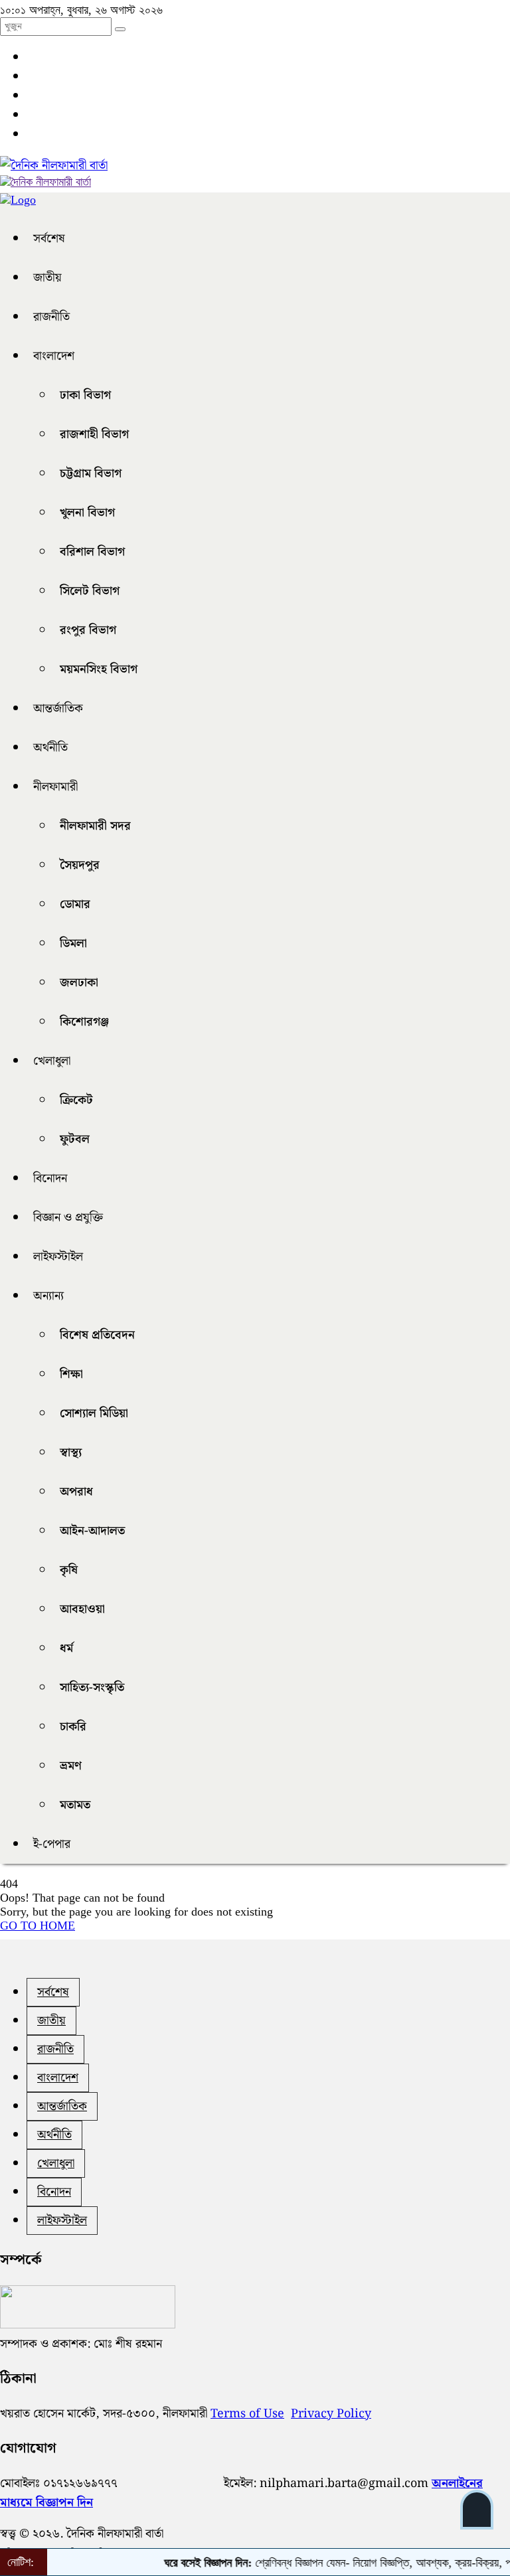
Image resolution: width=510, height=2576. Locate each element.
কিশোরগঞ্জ (84, 1022)
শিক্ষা (71, 1374)
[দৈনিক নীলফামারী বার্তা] (54, 166)
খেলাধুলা (52, 1061)
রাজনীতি (51, 317)
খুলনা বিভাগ (87, 513)
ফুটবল (75, 1139)
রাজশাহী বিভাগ (94, 434)
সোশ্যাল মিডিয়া (94, 1413)
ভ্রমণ (71, 1766)
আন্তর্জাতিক (58, 709)
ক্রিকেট (76, 1100)
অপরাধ (76, 1492)
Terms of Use (247, 2414)
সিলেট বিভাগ (90, 591)
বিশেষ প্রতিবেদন (97, 1335)
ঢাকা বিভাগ (85, 395)
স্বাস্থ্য (71, 1453)
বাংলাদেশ (54, 356)
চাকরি (73, 1727)
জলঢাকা (79, 983)
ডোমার (75, 904)
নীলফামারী (55, 787)
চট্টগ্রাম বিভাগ (91, 474)
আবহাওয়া (82, 1609)
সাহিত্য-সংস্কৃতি (92, 1688)
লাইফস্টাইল (58, 1257)
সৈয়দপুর (80, 865)
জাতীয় (47, 278)
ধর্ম (66, 1648)
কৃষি (69, 1570)
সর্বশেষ (49, 239)
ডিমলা (73, 944)
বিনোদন (50, 1178)
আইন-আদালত (92, 1531)
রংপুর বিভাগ (88, 630)
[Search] (120, 29)
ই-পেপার (52, 1844)
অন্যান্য (48, 1296)
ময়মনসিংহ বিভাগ (99, 669)
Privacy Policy (331, 2414)
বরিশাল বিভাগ (92, 552)
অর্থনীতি (50, 748)
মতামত (75, 1805)
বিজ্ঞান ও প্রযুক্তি (68, 1218)
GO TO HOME (38, 1926)
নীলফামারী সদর (95, 826)
